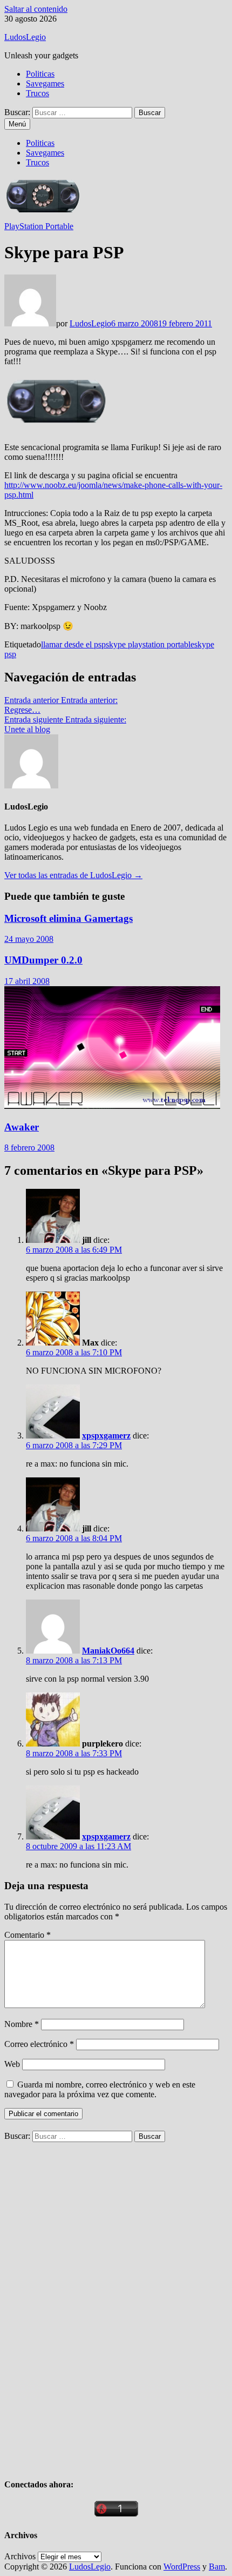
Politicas (40, 74)
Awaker (22, 1127)
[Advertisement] (85, 2304)
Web (12, 2064)
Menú (17, 124)
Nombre (22, 2024)
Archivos (20, 2556)
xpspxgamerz (106, 1436)
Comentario (28, 1935)
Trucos (37, 93)
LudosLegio (25, 37)
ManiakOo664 (108, 1651)
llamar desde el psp (73, 644)
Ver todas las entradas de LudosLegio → (73, 875)
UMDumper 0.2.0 (43, 960)
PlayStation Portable (39, 226)
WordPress (182, 2567)
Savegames (45, 83)
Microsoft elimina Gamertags (69, 918)
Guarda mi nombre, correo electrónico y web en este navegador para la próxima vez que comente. (100, 2089)
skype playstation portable (150, 644)
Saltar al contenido (36, 9)
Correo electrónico (39, 2044)
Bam (217, 2567)
